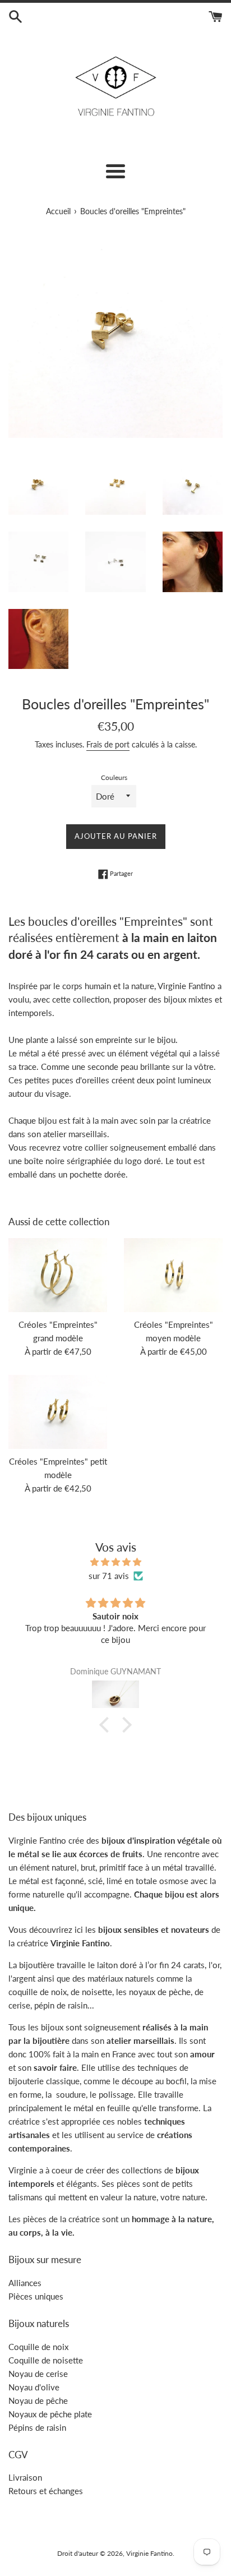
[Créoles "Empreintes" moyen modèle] (173, 1275)
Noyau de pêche (38, 2400)
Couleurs (114, 777)
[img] (115, 1562)
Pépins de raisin (37, 2427)
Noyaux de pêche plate (50, 2414)
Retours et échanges (46, 2491)
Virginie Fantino (149, 2553)
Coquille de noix (38, 2347)
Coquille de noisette (46, 2360)
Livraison (25, 2477)
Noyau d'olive (34, 2387)
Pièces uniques (36, 2296)
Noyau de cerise (38, 2374)
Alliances (25, 2283)
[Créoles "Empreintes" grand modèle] (58, 1275)
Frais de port (108, 744)
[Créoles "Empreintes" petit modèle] (58, 1412)
